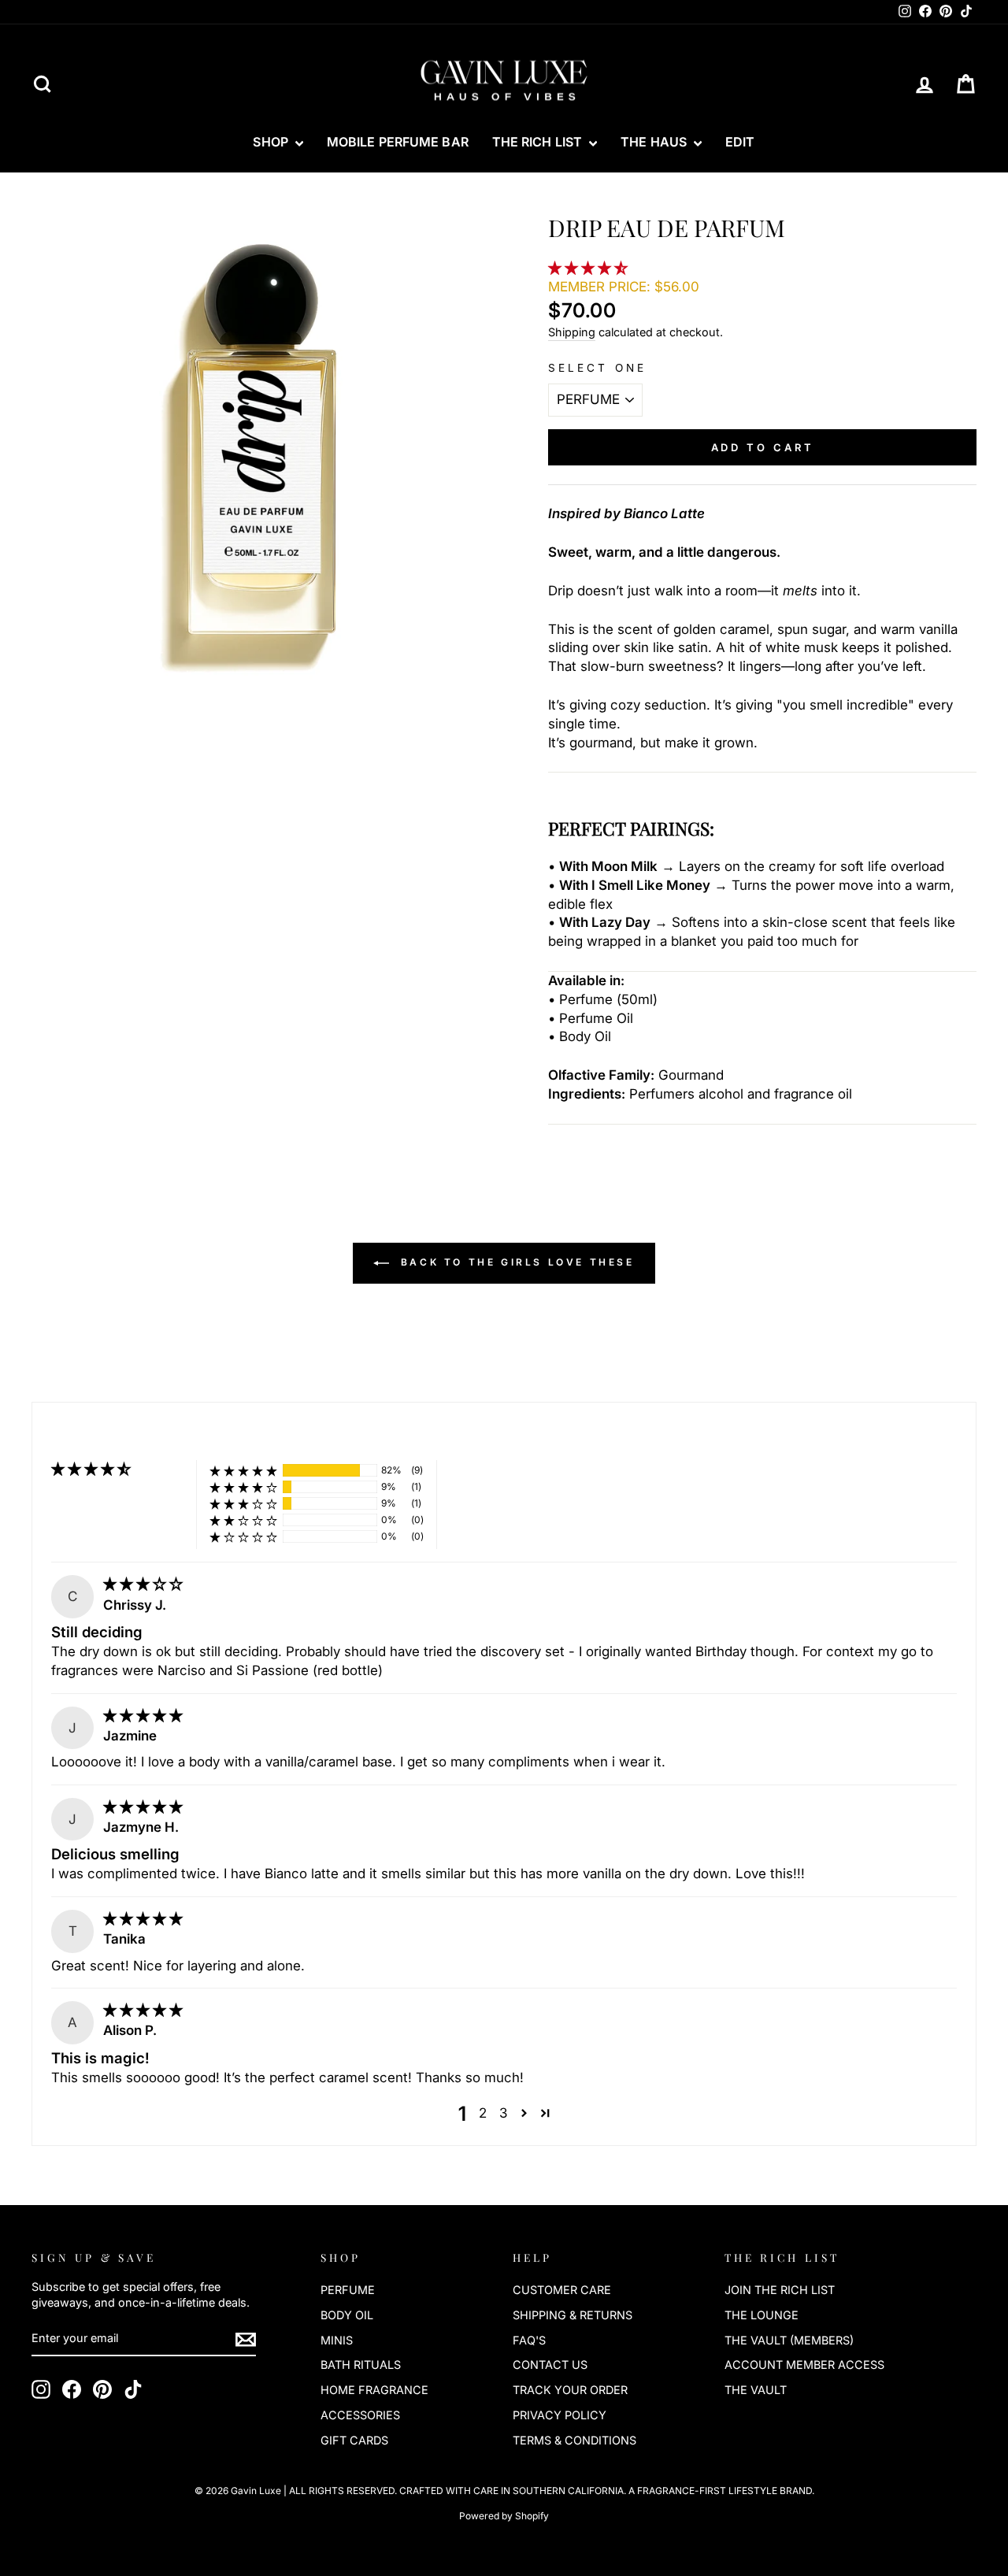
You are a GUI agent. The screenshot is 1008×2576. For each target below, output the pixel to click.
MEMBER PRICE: (624, 287)
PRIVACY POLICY (560, 2415)
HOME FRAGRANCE (374, 2390)
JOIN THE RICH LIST (780, 2290)
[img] (143, 1584)
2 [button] (483, 2113)
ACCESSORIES (360, 2415)
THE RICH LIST (539, 142)
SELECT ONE (597, 368)
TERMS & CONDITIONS (574, 2440)
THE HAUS (655, 142)
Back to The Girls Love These (515, 1262)
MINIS (337, 2340)
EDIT (740, 142)
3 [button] (503, 2113)
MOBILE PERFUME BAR (398, 142)
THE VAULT (756, 2390)
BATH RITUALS (361, 2365)
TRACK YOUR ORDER (570, 2390)
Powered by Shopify (504, 2516)
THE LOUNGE (762, 2315)
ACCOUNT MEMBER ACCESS (804, 2365)
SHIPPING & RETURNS (573, 2315)
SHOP (272, 142)
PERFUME (348, 2290)
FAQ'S (529, 2340)
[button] (590, 268)
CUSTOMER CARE (562, 2290)
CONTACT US (550, 2365)
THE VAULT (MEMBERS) (789, 2340)
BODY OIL (347, 2315)
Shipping (572, 332)
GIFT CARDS (354, 2440)
